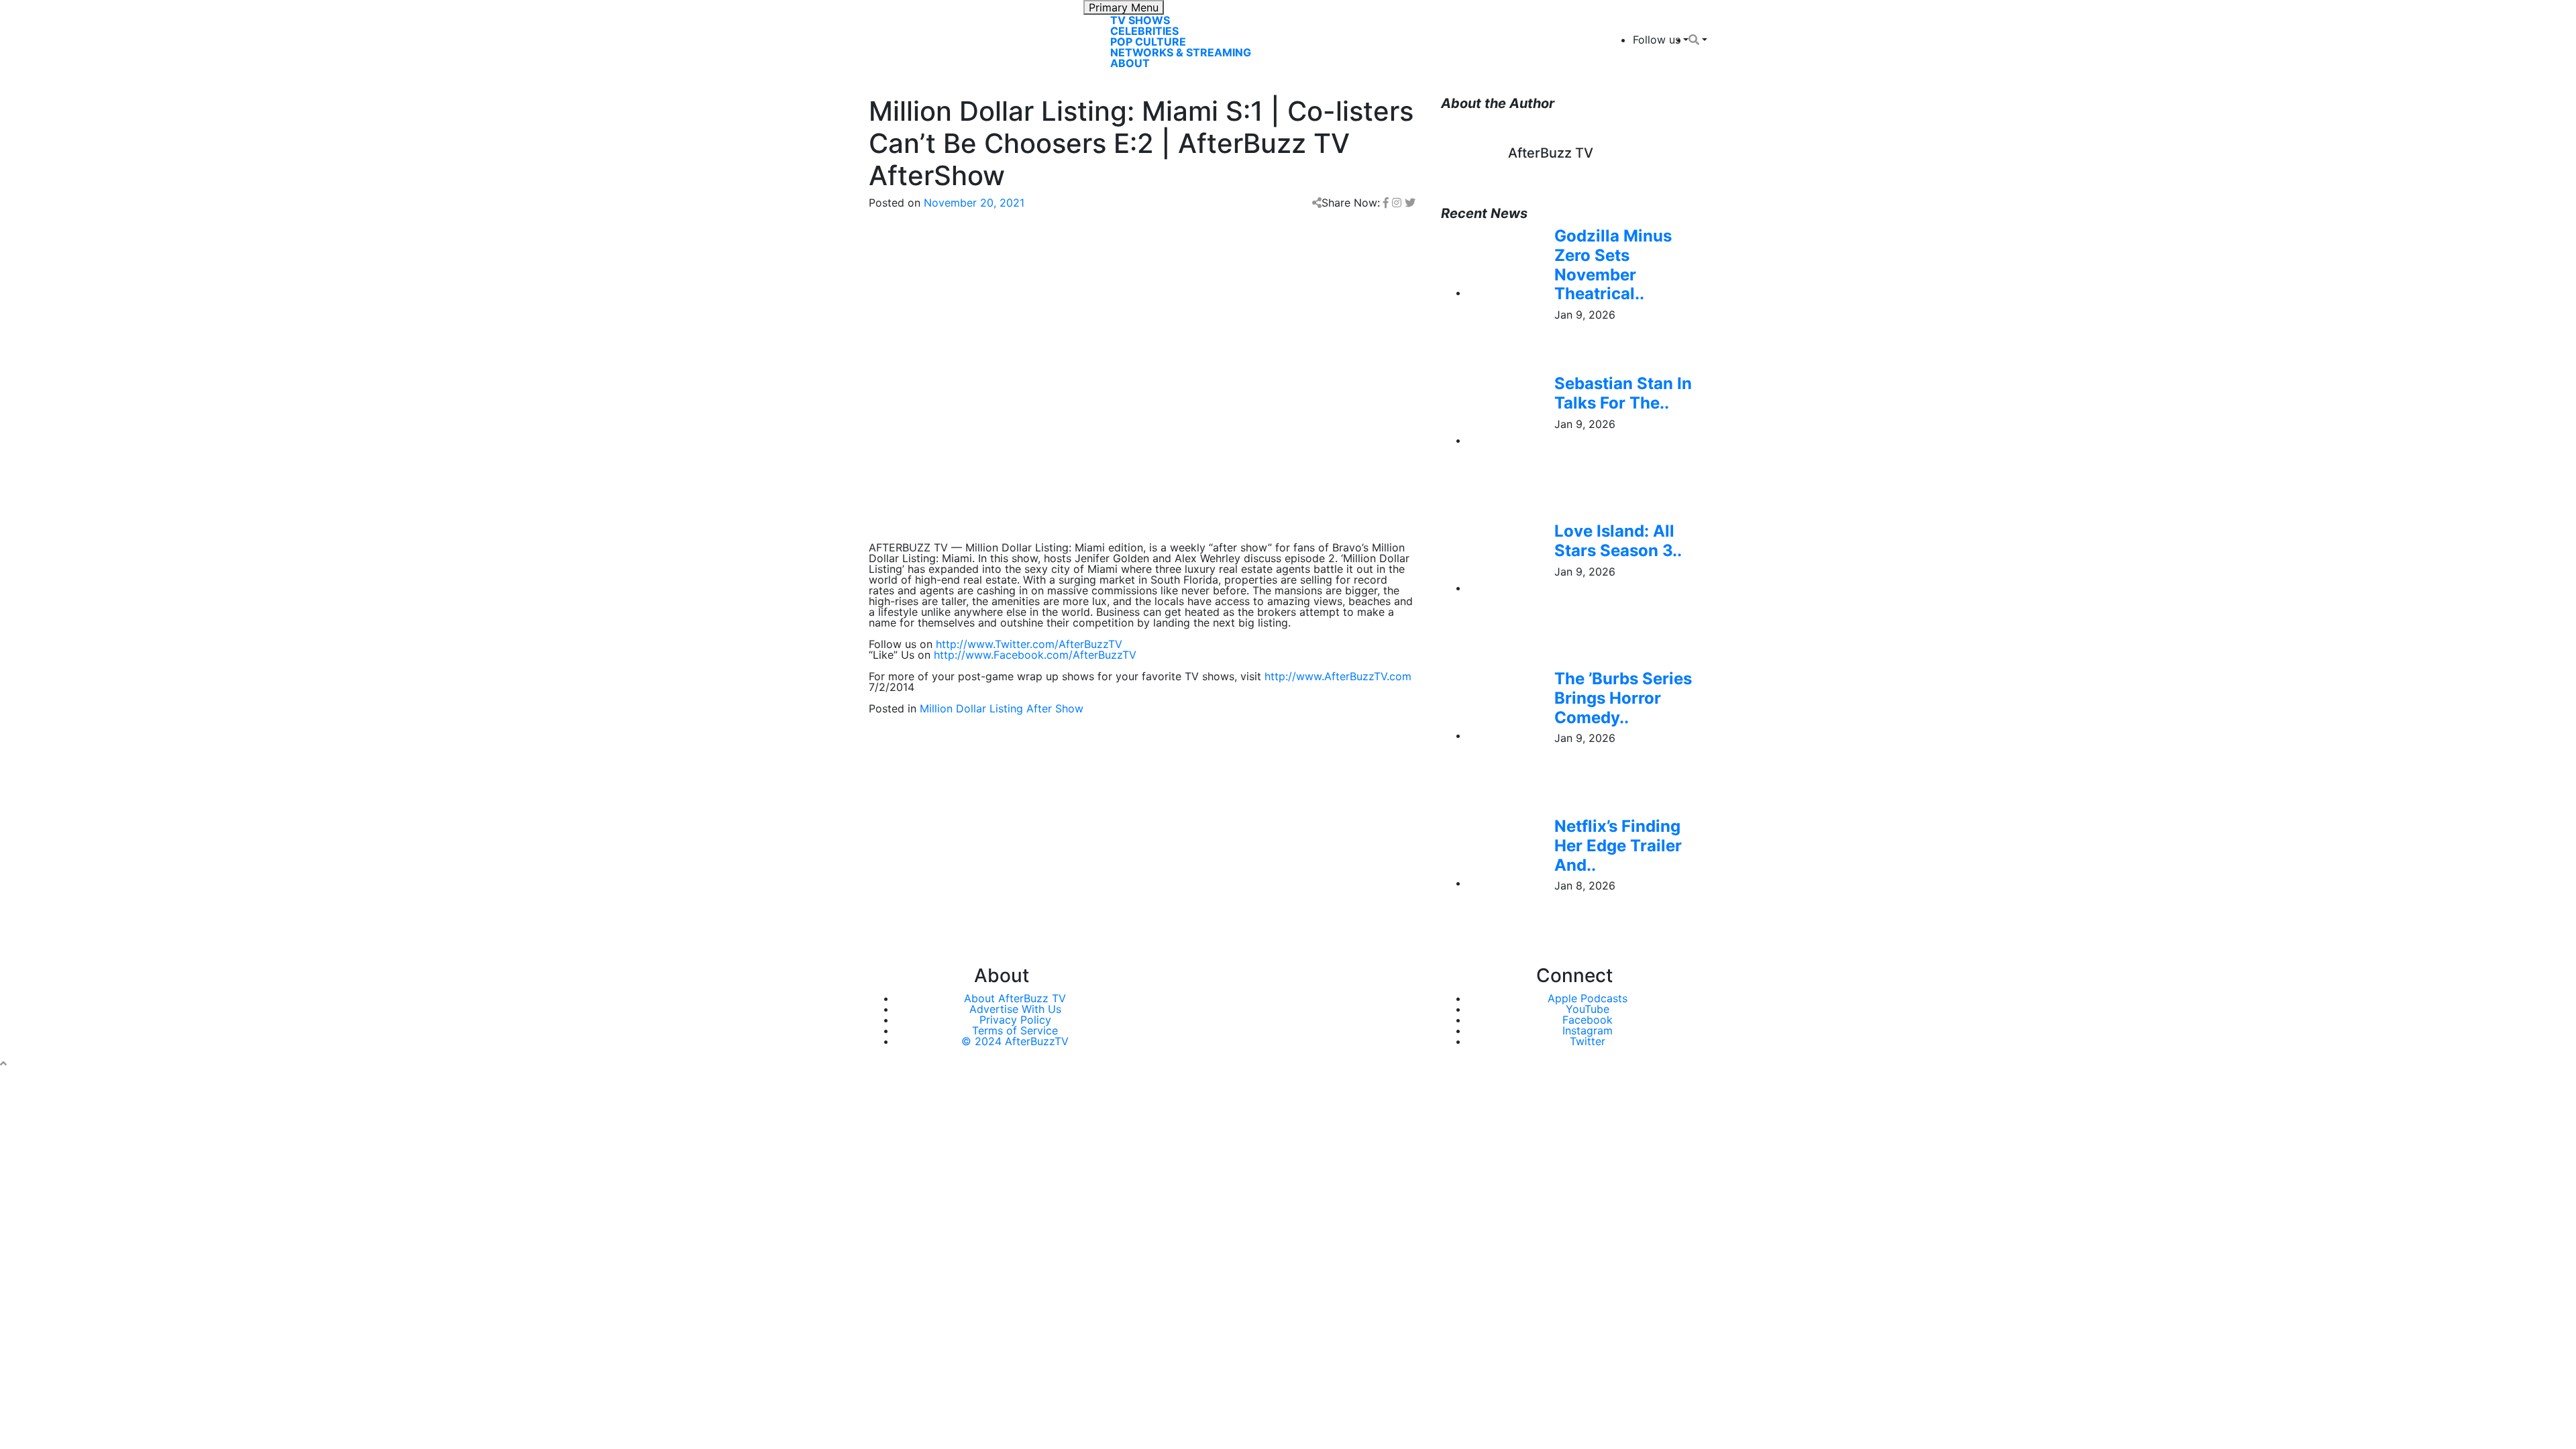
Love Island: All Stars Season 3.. (1618, 541)
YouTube (1588, 1009)
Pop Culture (1148, 42)
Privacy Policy (1015, 1020)
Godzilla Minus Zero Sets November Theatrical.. (1613, 265)
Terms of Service (1015, 1030)
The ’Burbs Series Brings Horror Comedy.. (1623, 698)
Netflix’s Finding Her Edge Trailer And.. (1618, 846)
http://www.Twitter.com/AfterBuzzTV (1029, 644)
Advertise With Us (1015, 1009)
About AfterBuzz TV (1015, 998)
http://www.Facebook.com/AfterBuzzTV (1035, 655)
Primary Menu (1124, 7)
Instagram (1588, 1030)
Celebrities (1144, 31)
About (1130, 63)
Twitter (1588, 1041)
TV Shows (1140, 20)
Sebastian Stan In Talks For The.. (1623, 393)
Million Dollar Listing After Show (1002, 708)
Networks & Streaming (1181, 52)
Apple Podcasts (1588, 998)
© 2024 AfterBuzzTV (1015, 1041)
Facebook (1588, 1020)
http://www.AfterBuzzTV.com (1338, 676)
